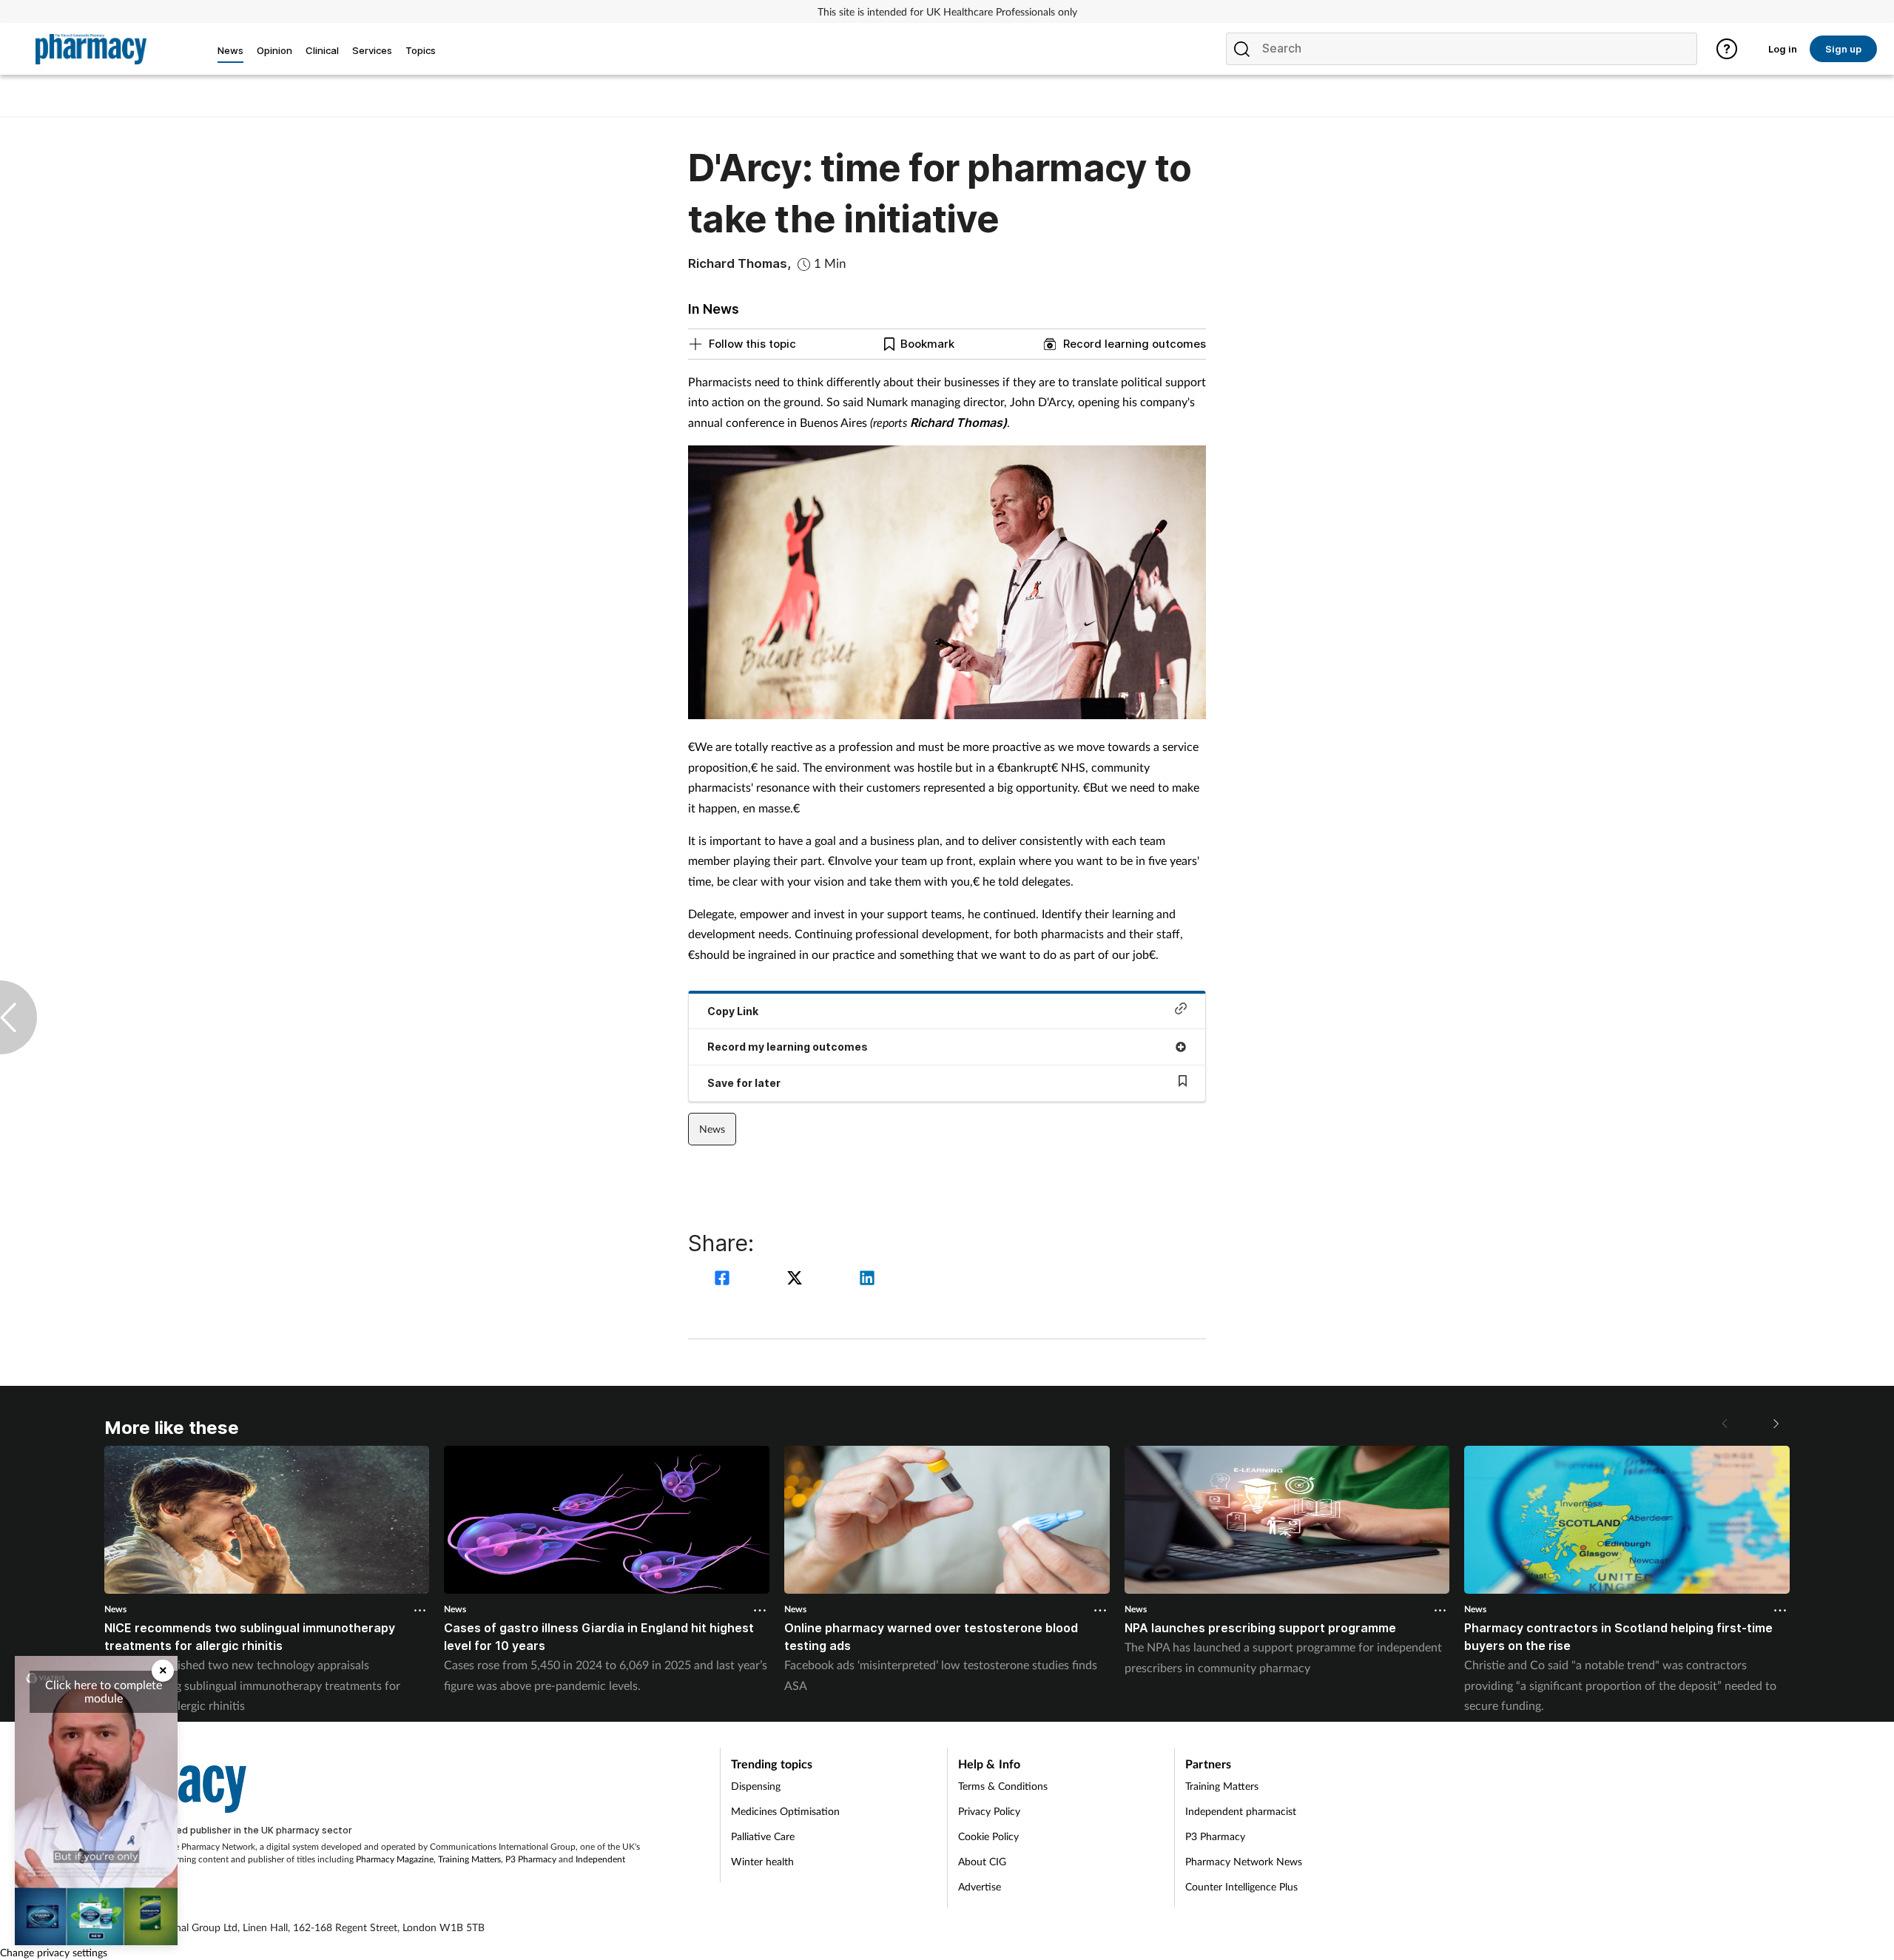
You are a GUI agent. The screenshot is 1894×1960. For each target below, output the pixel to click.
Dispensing (756, 1786)
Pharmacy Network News (1244, 1861)
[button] (1775, 1424)
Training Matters (469, 1859)
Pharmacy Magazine (395, 1859)
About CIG (982, 1861)
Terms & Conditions (1003, 1786)
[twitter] (797, 1280)
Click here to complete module (104, 1691)
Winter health (762, 1861)
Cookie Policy (988, 1836)
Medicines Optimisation (785, 1811)
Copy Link (733, 1011)
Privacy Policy (989, 1811)
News (712, 1129)
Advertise (980, 1886)
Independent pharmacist (1241, 1811)
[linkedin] (867, 1280)
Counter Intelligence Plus (1241, 1886)
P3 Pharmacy (531, 1859)
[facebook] (724, 1280)
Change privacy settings (54, 1952)
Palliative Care (763, 1836)
